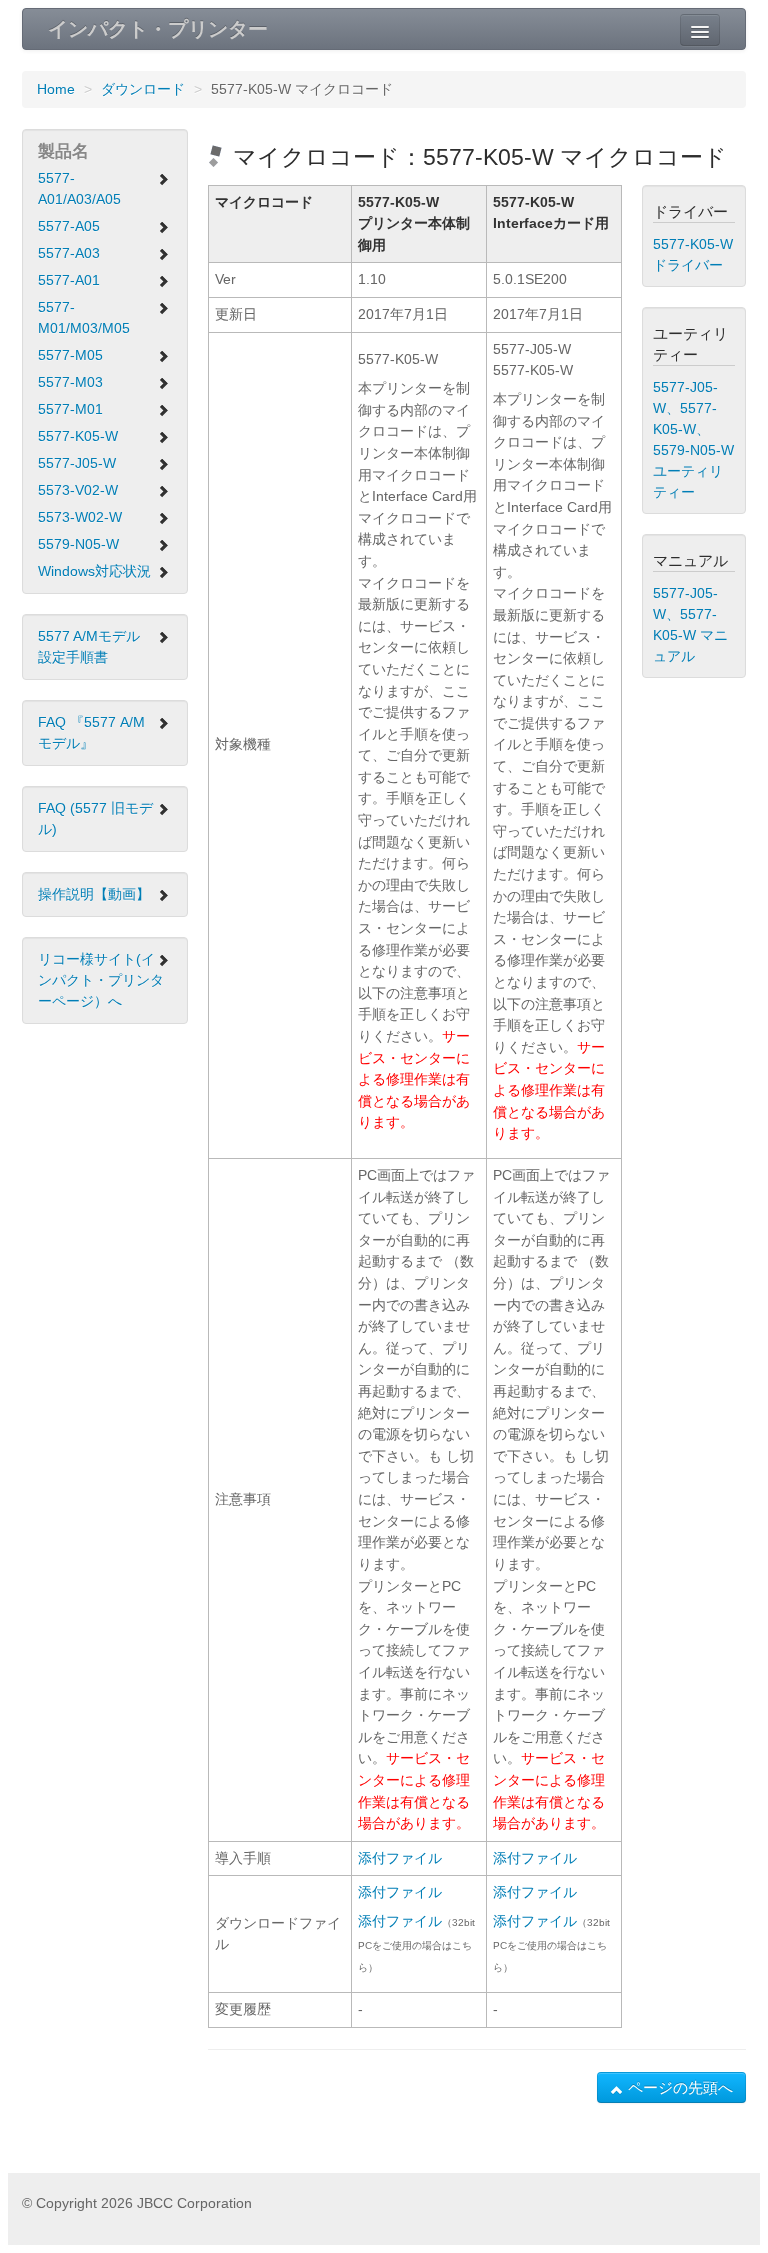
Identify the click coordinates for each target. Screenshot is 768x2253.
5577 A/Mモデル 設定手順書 (89, 646)
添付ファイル (400, 1858)
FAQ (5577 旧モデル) (95, 818)
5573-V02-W (78, 490)
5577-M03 (70, 382)
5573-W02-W (80, 517)
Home (56, 89)
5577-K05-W (78, 436)
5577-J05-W (77, 463)
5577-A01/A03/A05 (79, 188)
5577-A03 (69, 253)
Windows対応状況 (94, 571)
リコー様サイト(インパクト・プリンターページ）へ (101, 980)
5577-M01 (70, 409)
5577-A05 (69, 226)
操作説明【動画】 (94, 894)
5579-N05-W (78, 544)
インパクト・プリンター (158, 29)
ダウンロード (143, 89)
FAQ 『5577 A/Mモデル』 (91, 732)
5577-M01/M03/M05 (84, 317)
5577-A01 (69, 280)
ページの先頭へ (678, 2087)
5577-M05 (70, 355)
